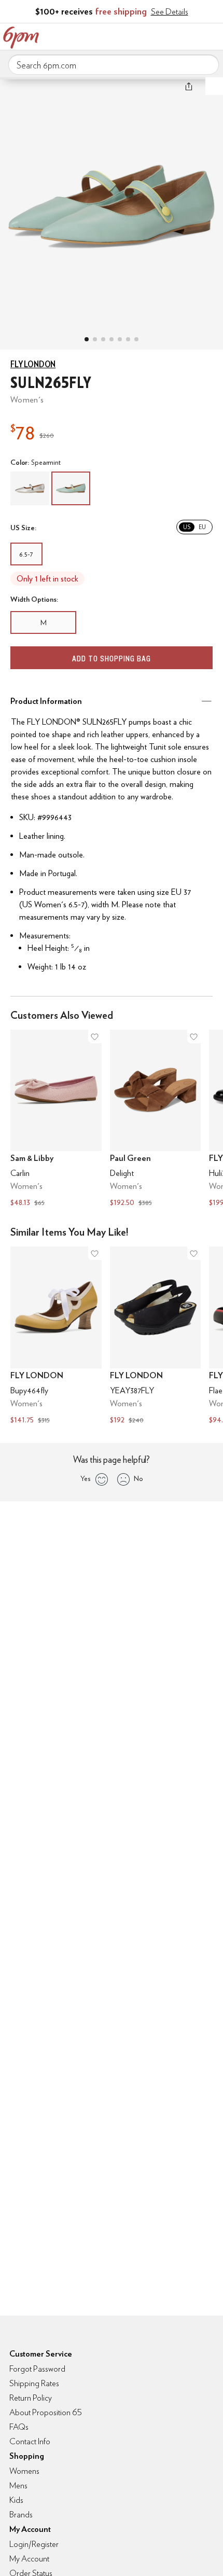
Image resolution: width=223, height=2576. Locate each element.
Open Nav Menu (212, 35)
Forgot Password (37, 2369)
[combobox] (114, 65)
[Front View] (136, 339)
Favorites (169, 35)
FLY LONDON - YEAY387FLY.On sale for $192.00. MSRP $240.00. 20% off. (156, 1337)
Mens (18, 2485)
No (138, 1478)
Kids (16, 2500)
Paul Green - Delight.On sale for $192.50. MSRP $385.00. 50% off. (156, 1120)
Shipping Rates (34, 2383)
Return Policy (31, 2398)
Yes (85, 1478)
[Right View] (128, 339)
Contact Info (30, 2441)
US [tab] (187, 527)
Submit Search (207, 64)
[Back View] (120, 339)
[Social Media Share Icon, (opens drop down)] (189, 86)
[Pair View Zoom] (112, 203)
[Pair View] (87, 339)
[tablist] (194, 527)
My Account (147, 35)
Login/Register (34, 2544)
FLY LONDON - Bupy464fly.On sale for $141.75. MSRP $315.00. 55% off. (56, 1337)
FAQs (19, 2427)
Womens (24, 2471)
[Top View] (95, 339)
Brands (21, 2515)
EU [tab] (202, 527)
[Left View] (112, 339)
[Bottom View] (103, 339)
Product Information (46, 701)
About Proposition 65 (46, 2412)
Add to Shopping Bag (112, 659)
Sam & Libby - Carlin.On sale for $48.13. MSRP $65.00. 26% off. (56, 1120)
